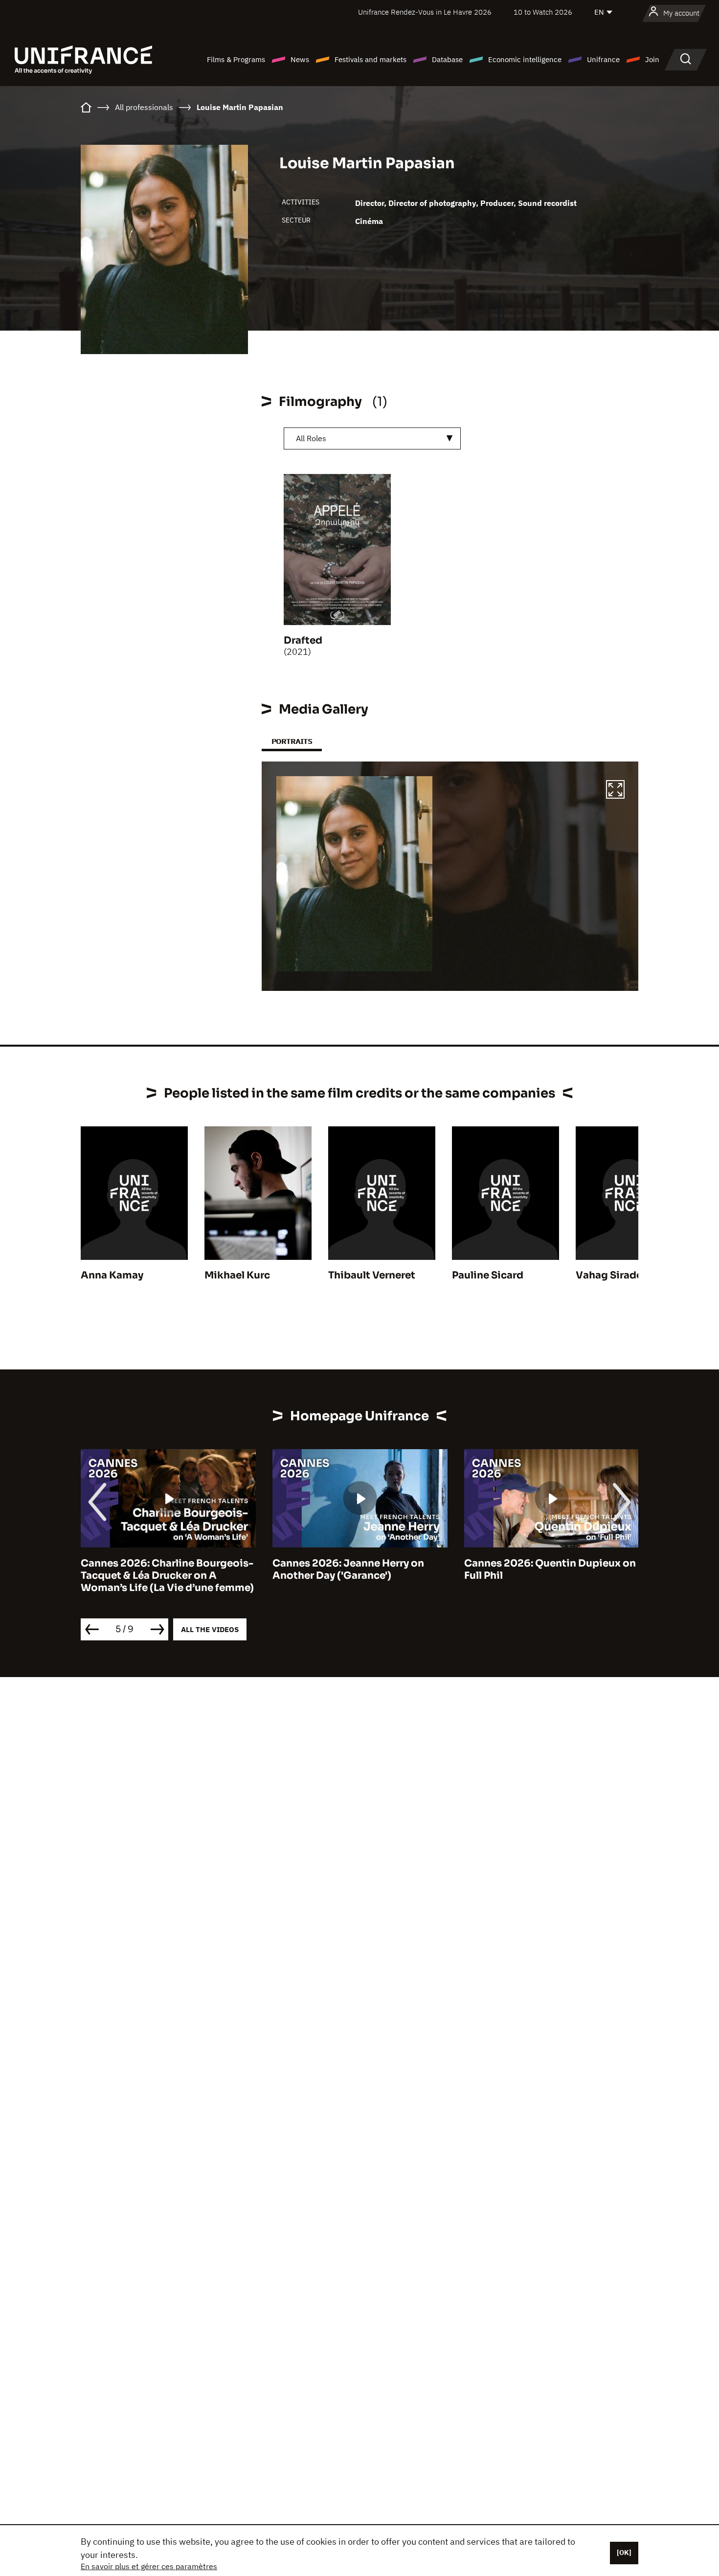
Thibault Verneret (372, 1275)
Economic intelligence (525, 59)
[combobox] (372, 438)
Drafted (303, 640)
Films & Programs (236, 59)
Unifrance (603, 59)
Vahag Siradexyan (621, 1275)
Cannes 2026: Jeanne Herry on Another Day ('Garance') (348, 1569)
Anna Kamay (112, 1275)
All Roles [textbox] (311, 438)
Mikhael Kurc (237, 1275)
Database (447, 59)
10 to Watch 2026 (543, 12)
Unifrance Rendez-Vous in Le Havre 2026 (425, 12)
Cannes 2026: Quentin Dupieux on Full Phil (550, 1569)
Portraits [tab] (292, 741)
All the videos (210, 1629)
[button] (615, 791)
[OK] (624, 2553)
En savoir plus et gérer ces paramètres (149, 2566)
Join (652, 59)
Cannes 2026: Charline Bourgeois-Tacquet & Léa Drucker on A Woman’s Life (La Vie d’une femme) (167, 1576)
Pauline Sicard (488, 1275)
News (300, 59)
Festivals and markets (371, 59)
